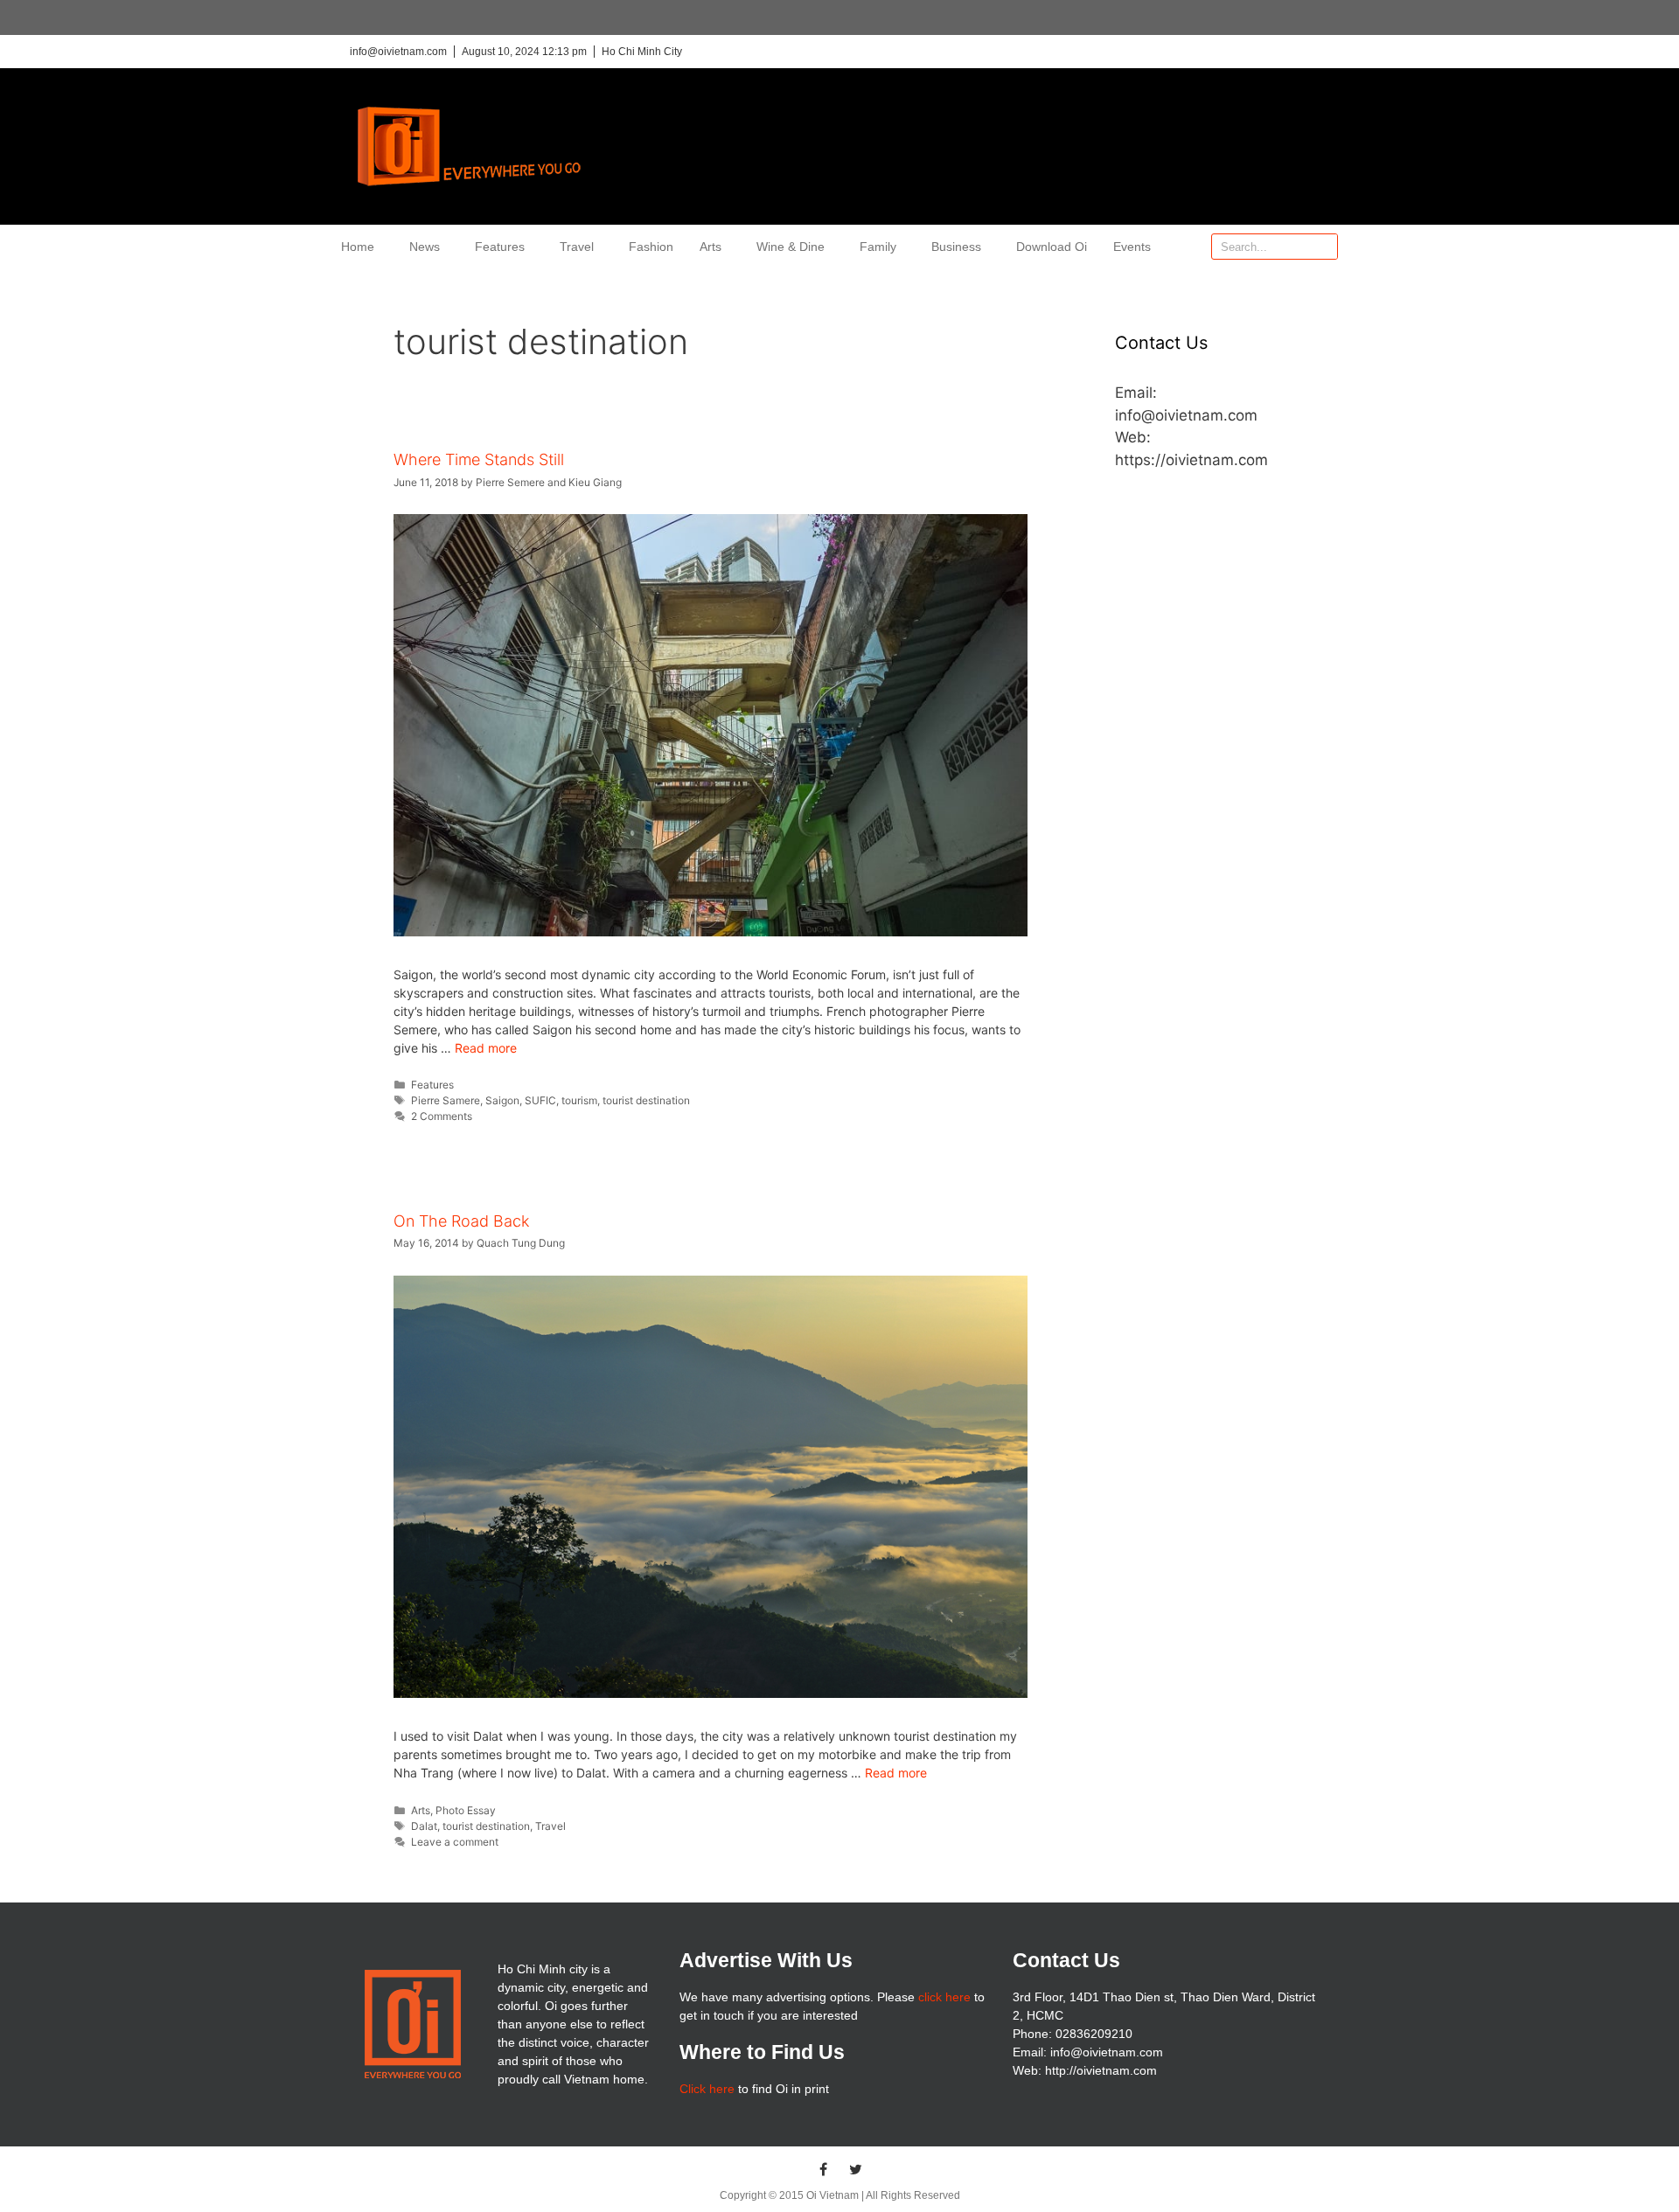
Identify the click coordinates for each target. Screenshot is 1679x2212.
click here (944, 1997)
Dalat (424, 1826)
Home (358, 247)
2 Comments (442, 1116)
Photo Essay (466, 1810)
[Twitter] (856, 2169)
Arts (711, 247)
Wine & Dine (791, 247)
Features (500, 247)
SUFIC (540, 1100)
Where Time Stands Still (479, 459)
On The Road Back (461, 1221)
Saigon (502, 1100)
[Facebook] (824, 2169)
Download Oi (1052, 247)
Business (956, 247)
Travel (577, 247)
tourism (579, 1100)
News (425, 247)
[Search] (1324, 247)
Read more (486, 1048)
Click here (707, 2089)
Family (878, 247)
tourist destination (646, 1100)
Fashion (651, 247)
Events (1132, 247)
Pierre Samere (446, 1100)
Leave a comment (455, 1842)
